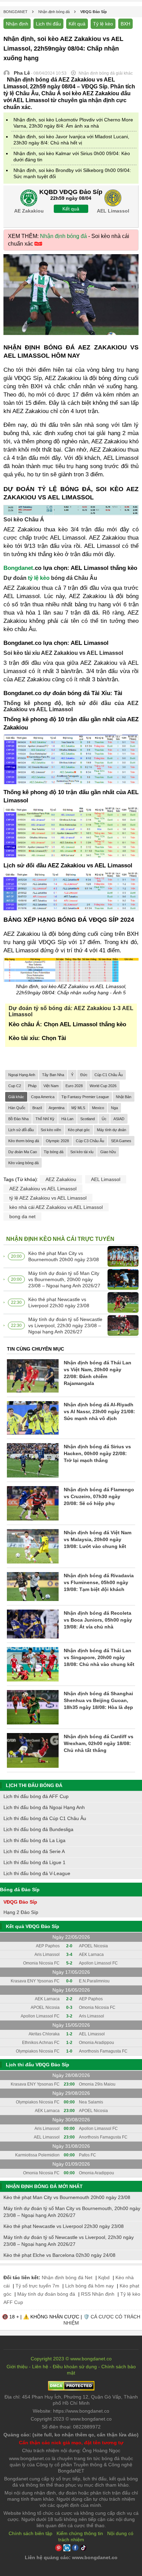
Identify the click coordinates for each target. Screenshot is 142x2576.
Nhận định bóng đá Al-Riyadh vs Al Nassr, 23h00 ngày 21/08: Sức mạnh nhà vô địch (99, 1411)
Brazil (37, 1108)
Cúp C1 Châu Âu (109, 1075)
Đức (84, 1075)
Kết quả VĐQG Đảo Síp (33, 1926)
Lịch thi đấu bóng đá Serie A (34, 1851)
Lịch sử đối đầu (21, 1130)
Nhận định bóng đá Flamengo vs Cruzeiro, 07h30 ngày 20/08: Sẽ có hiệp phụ (99, 1496)
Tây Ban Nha (53, 1075)
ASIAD (119, 1119)
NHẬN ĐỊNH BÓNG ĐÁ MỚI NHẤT (44, 2186)
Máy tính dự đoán (111, 1130)
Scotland (88, 1119)
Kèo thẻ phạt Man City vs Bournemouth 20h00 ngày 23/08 (64, 1256)
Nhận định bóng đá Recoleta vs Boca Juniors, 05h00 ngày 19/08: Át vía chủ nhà (98, 1620)
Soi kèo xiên (51, 1130)
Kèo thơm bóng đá (24, 1141)
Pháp (32, 1086)
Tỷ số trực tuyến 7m (37, 2286)
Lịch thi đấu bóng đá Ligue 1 (34, 1862)
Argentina (57, 1108)
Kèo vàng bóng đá (23, 1163)
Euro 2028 (74, 1086)
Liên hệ (40, 2367)
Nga (114, 1108)
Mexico (98, 1108)
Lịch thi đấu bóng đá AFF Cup (36, 1796)
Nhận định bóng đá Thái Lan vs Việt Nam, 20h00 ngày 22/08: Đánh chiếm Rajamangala (98, 1373)
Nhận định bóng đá (63, 236)
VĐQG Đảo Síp (20, 1902)
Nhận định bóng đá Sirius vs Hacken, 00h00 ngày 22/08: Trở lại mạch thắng (97, 1453)
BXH (125, 24)
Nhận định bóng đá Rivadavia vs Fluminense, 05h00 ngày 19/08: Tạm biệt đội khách (99, 1582)
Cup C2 (15, 1086)
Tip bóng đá (54, 1152)
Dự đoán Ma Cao (23, 1152)
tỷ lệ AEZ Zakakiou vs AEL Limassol (48, 1198)
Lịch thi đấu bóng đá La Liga (34, 1840)
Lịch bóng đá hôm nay (89, 2286)
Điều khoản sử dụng (75, 2367)
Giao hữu (108, 1152)
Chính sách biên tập (31, 2533)
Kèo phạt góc (79, 1130)
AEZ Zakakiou (61, 1179)
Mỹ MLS (78, 1108)
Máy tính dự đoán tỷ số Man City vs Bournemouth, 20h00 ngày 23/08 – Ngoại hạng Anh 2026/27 (64, 1279)
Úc (104, 1119)
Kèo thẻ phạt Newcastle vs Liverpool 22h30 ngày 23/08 (59, 1302)
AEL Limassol (106, 1179)
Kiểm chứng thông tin (80, 2533)
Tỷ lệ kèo (103, 24)
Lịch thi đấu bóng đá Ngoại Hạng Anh (44, 1807)
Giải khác (16, 1097)
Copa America (43, 1097)
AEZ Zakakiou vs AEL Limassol (43, 1189)
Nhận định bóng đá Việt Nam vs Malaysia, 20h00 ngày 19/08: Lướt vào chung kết (98, 1539)
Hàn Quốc (17, 1108)
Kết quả (77, 24)
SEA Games (121, 1141)
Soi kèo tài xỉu (82, 1152)
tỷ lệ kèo (39, 578)
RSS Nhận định (98, 2294)
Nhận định (17, 24)
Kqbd (104, 2277)
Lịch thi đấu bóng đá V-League (37, 1873)
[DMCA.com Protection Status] (71, 2389)
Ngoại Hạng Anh (22, 1075)
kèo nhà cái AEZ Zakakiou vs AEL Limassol (56, 1207)
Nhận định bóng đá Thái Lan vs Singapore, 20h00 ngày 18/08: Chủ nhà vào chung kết (99, 1657)
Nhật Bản (124, 1097)
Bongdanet (18, 568)
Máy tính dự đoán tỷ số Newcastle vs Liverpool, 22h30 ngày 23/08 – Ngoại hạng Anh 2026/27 (65, 1325)
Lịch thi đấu (48, 24)
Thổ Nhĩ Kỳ (45, 1119)
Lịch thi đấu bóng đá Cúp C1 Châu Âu (45, 1818)
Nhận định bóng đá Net (67, 2277)
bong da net (22, 1216)
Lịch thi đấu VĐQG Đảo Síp (38, 2065)
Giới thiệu (17, 2367)
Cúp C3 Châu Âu (90, 1141)
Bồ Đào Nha (18, 1119)
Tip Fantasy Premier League (85, 1097)
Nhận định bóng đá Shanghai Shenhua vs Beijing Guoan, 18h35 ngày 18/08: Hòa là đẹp (98, 1700)
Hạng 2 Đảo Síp (21, 1912)
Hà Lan (67, 1119)
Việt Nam (51, 1086)
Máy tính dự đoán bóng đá (46, 2294)
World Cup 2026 (103, 1086)
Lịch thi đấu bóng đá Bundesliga (38, 1829)
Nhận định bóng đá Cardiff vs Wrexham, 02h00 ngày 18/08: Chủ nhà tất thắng (99, 1743)
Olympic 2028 (57, 1141)
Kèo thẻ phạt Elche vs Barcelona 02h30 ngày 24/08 (59, 2255)
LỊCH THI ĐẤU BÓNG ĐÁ (34, 1785)
